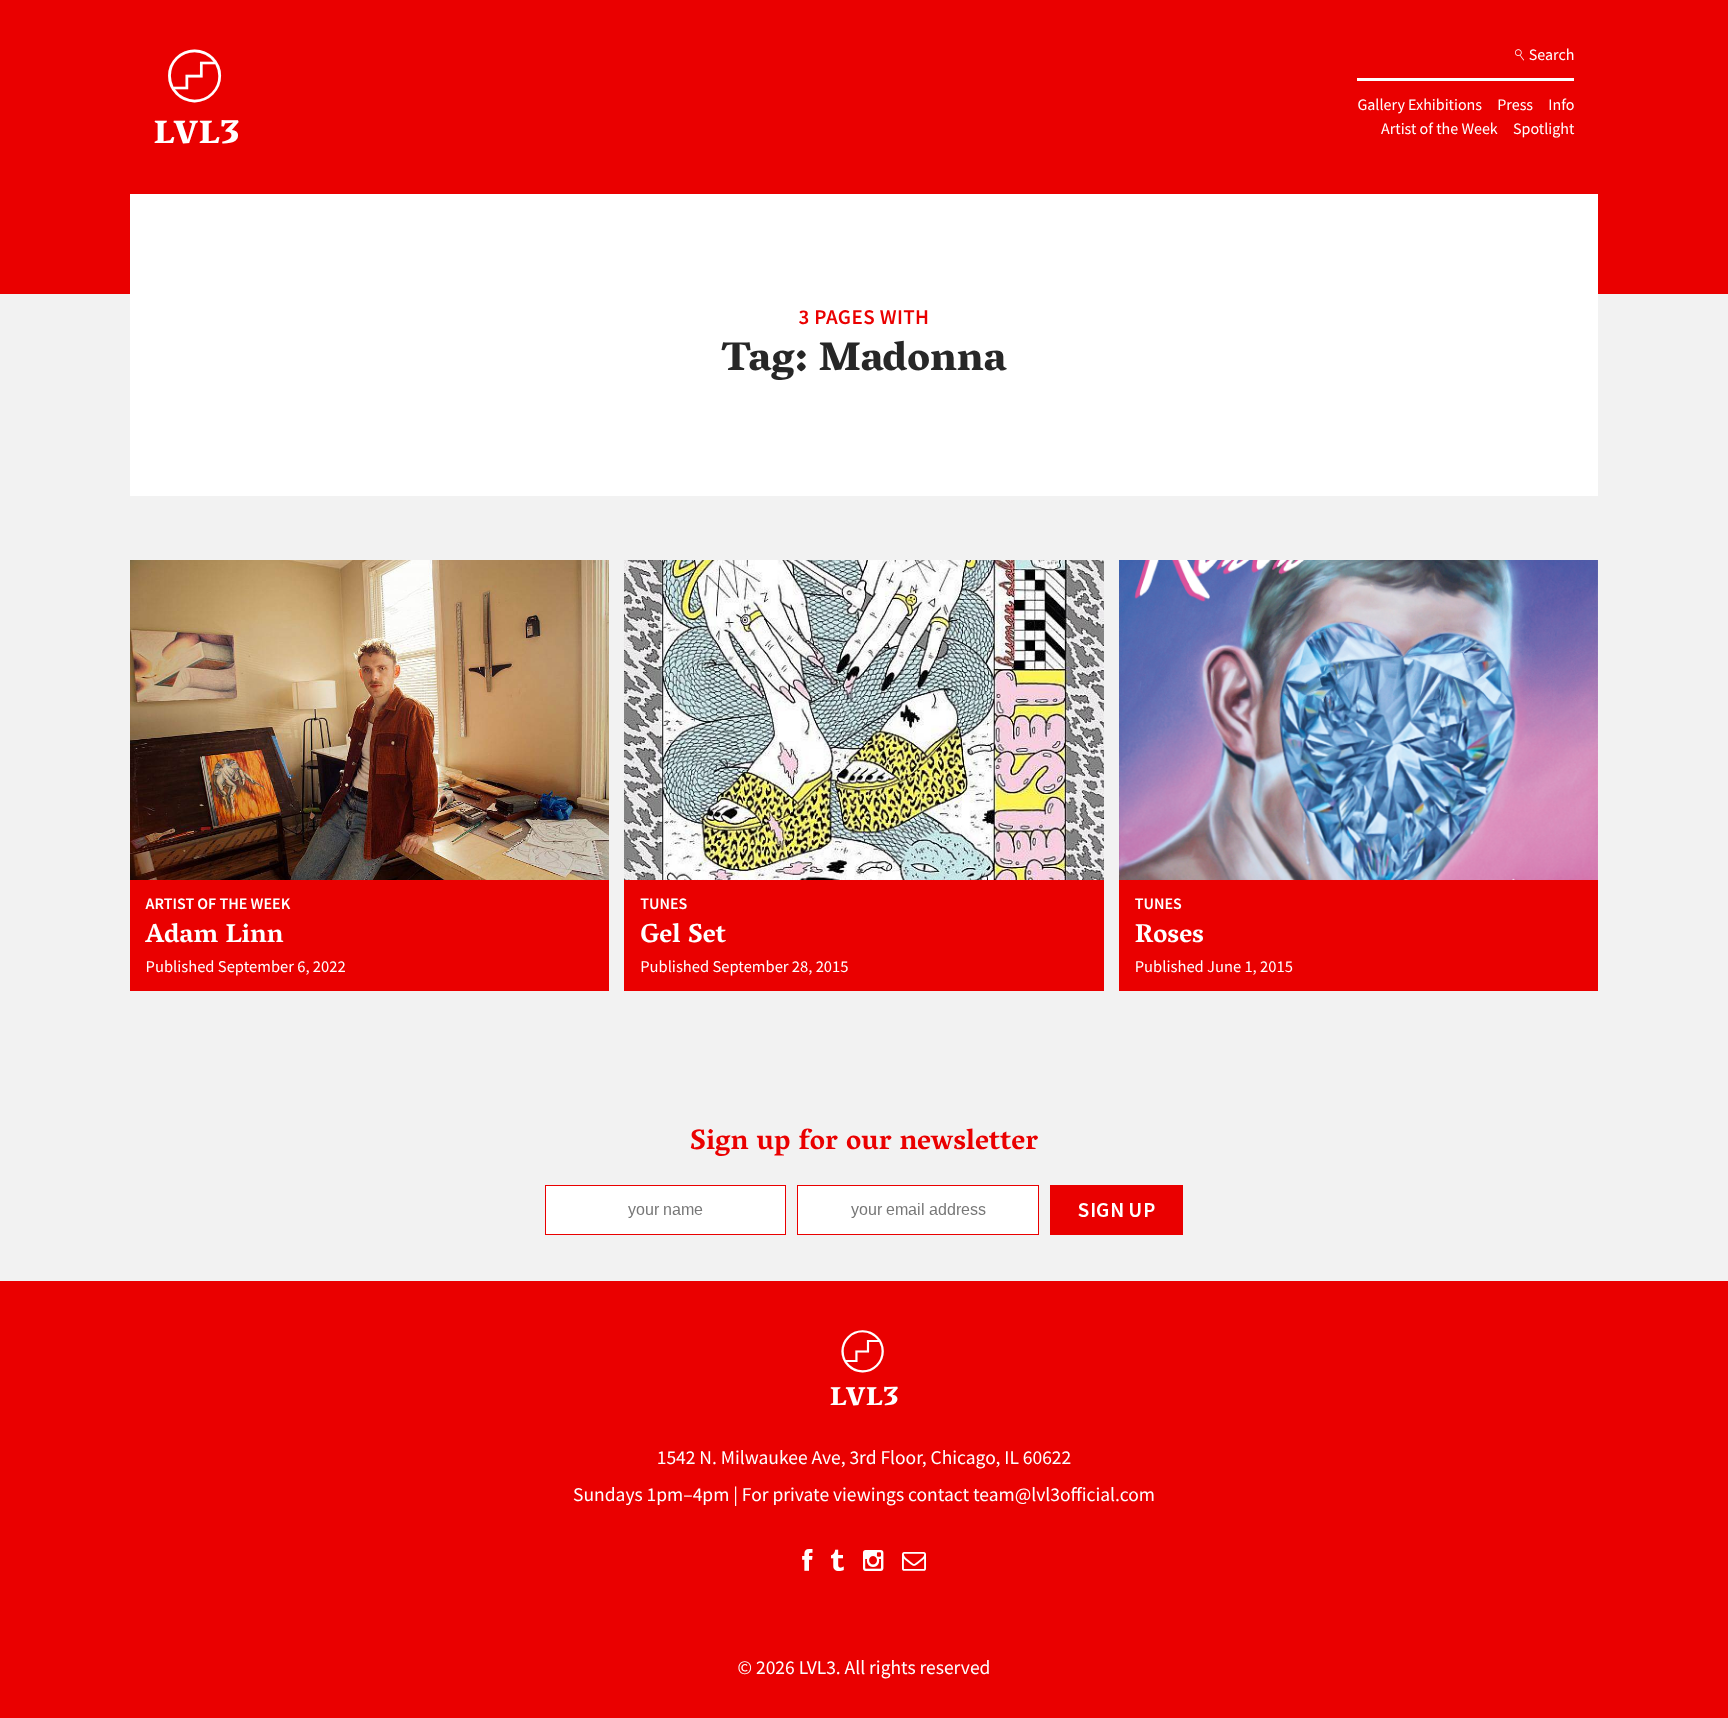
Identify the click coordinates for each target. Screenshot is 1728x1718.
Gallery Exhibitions (1419, 105)
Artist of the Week (1439, 129)
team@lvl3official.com (1064, 1495)
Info (1561, 105)
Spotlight (1543, 129)
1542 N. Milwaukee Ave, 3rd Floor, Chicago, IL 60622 (864, 1458)
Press (1515, 105)
